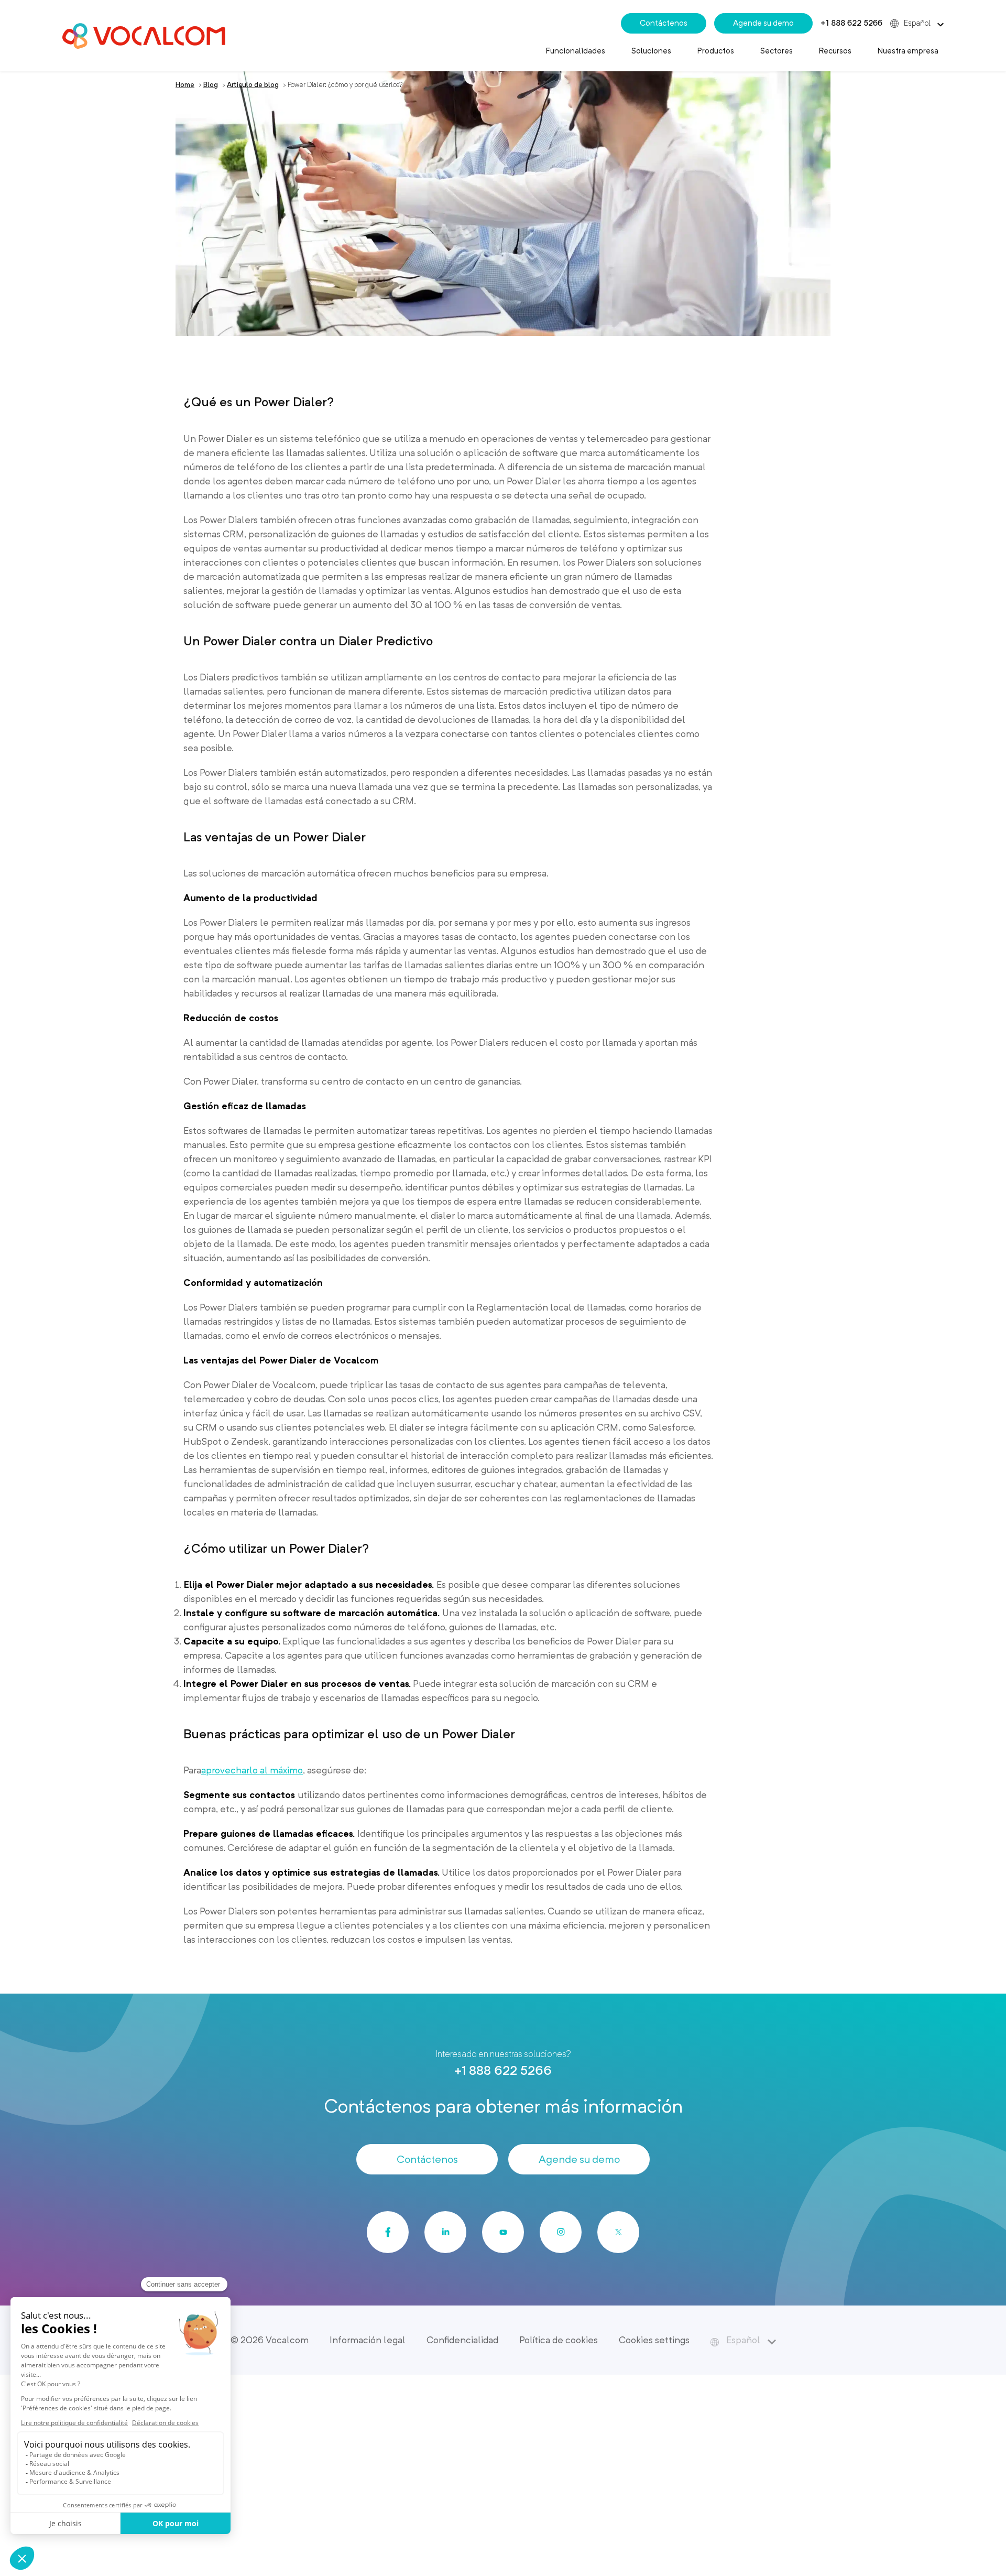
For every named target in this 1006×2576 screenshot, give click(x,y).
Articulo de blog (253, 85)
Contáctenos (664, 23)
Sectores (777, 51)
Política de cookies (559, 2340)
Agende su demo (763, 23)
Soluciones (651, 51)
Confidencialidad (462, 2340)
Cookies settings (654, 2340)
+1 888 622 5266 (851, 23)
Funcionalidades (576, 51)
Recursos (835, 51)
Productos (716, 51)
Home (185, 85)
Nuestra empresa (908, 51)
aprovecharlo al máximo (252, 1770)
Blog (211, 85)
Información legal (368, 2340)
